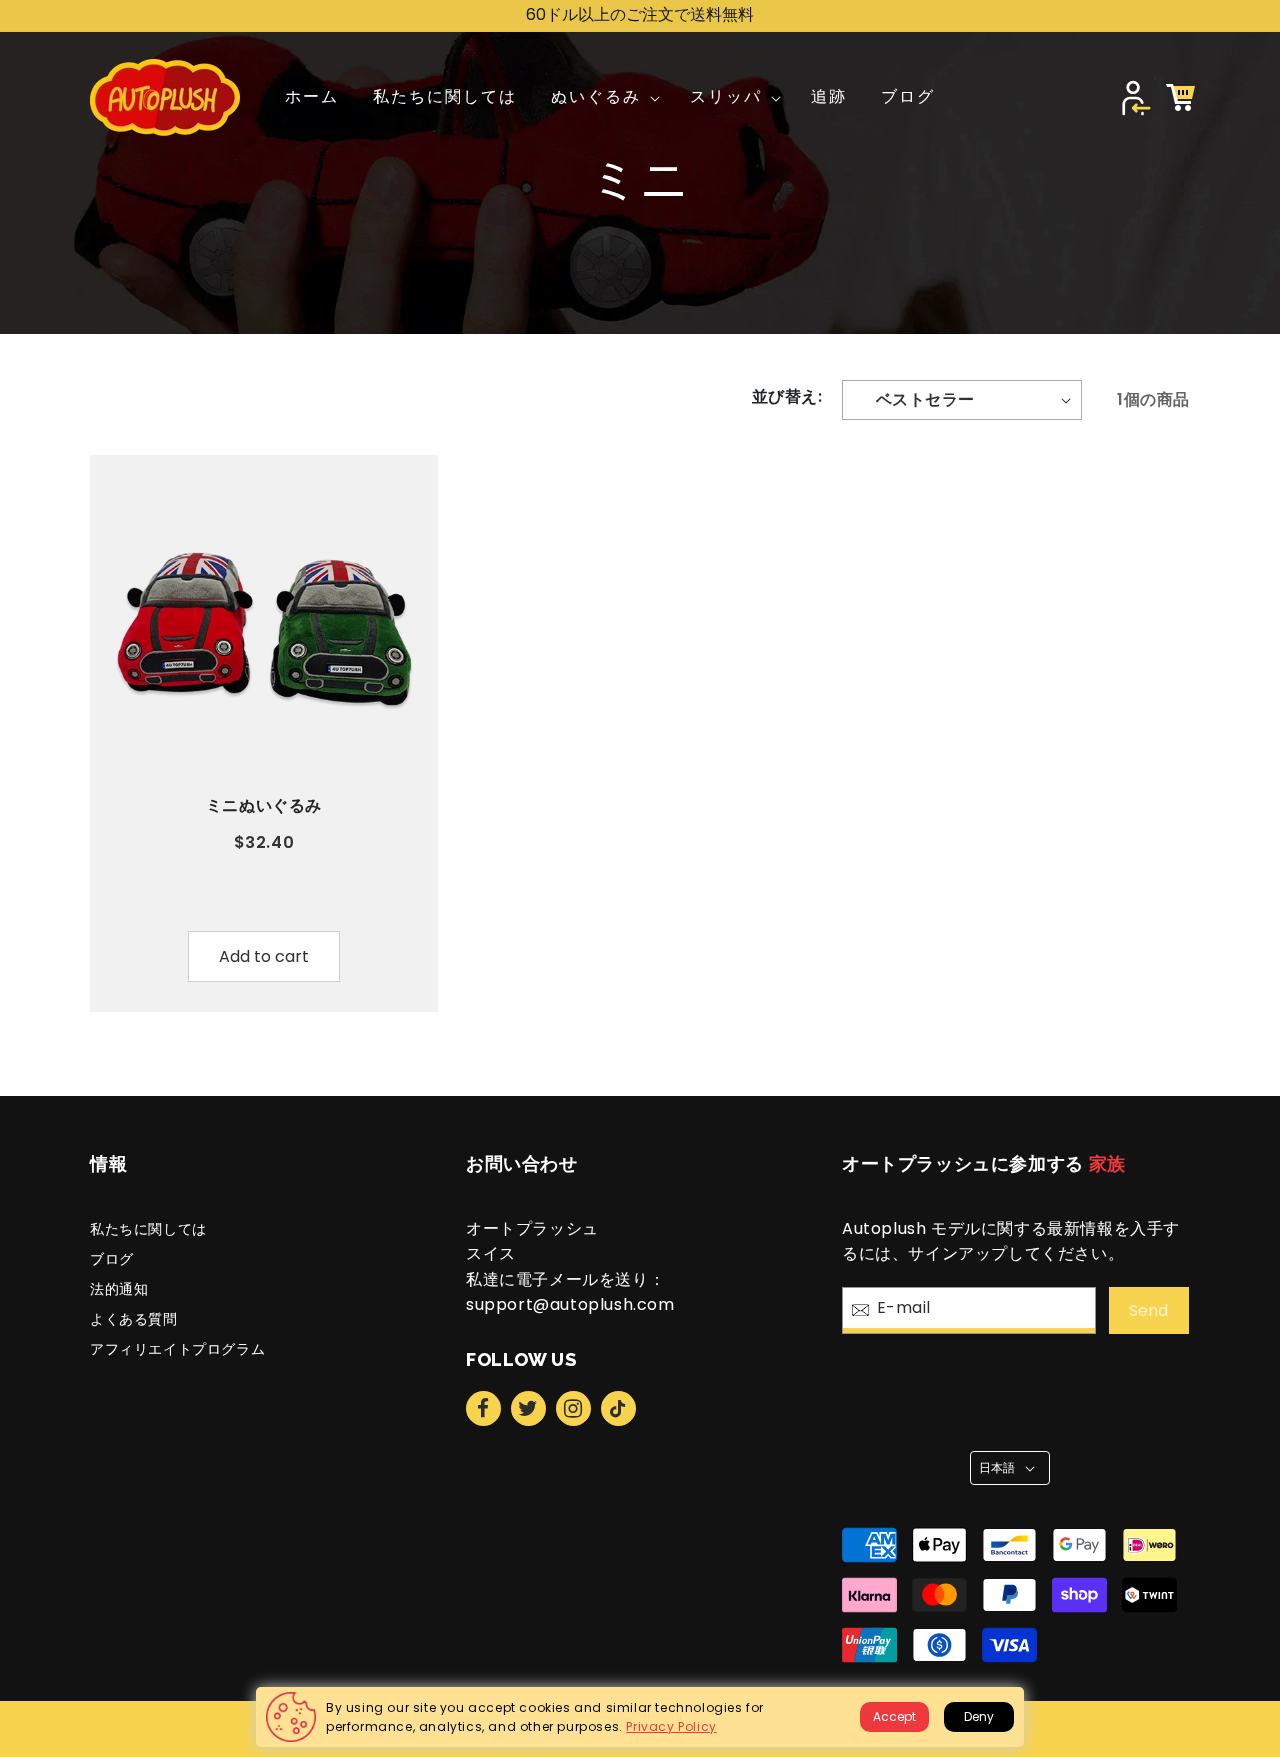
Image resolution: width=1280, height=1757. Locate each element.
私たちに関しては (148, 1229)
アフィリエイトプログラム (177, 1349)
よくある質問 (134, 1319)
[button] (603, 97)
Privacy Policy (671, 1726)
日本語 (997, 1467)
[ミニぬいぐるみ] (264, 629)
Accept (894, 1716)
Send (1148, 1310)
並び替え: (787, 396)
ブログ (112, 1259)
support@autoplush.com (570, 1304)
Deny (979, 1716)
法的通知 (119, 1289)
